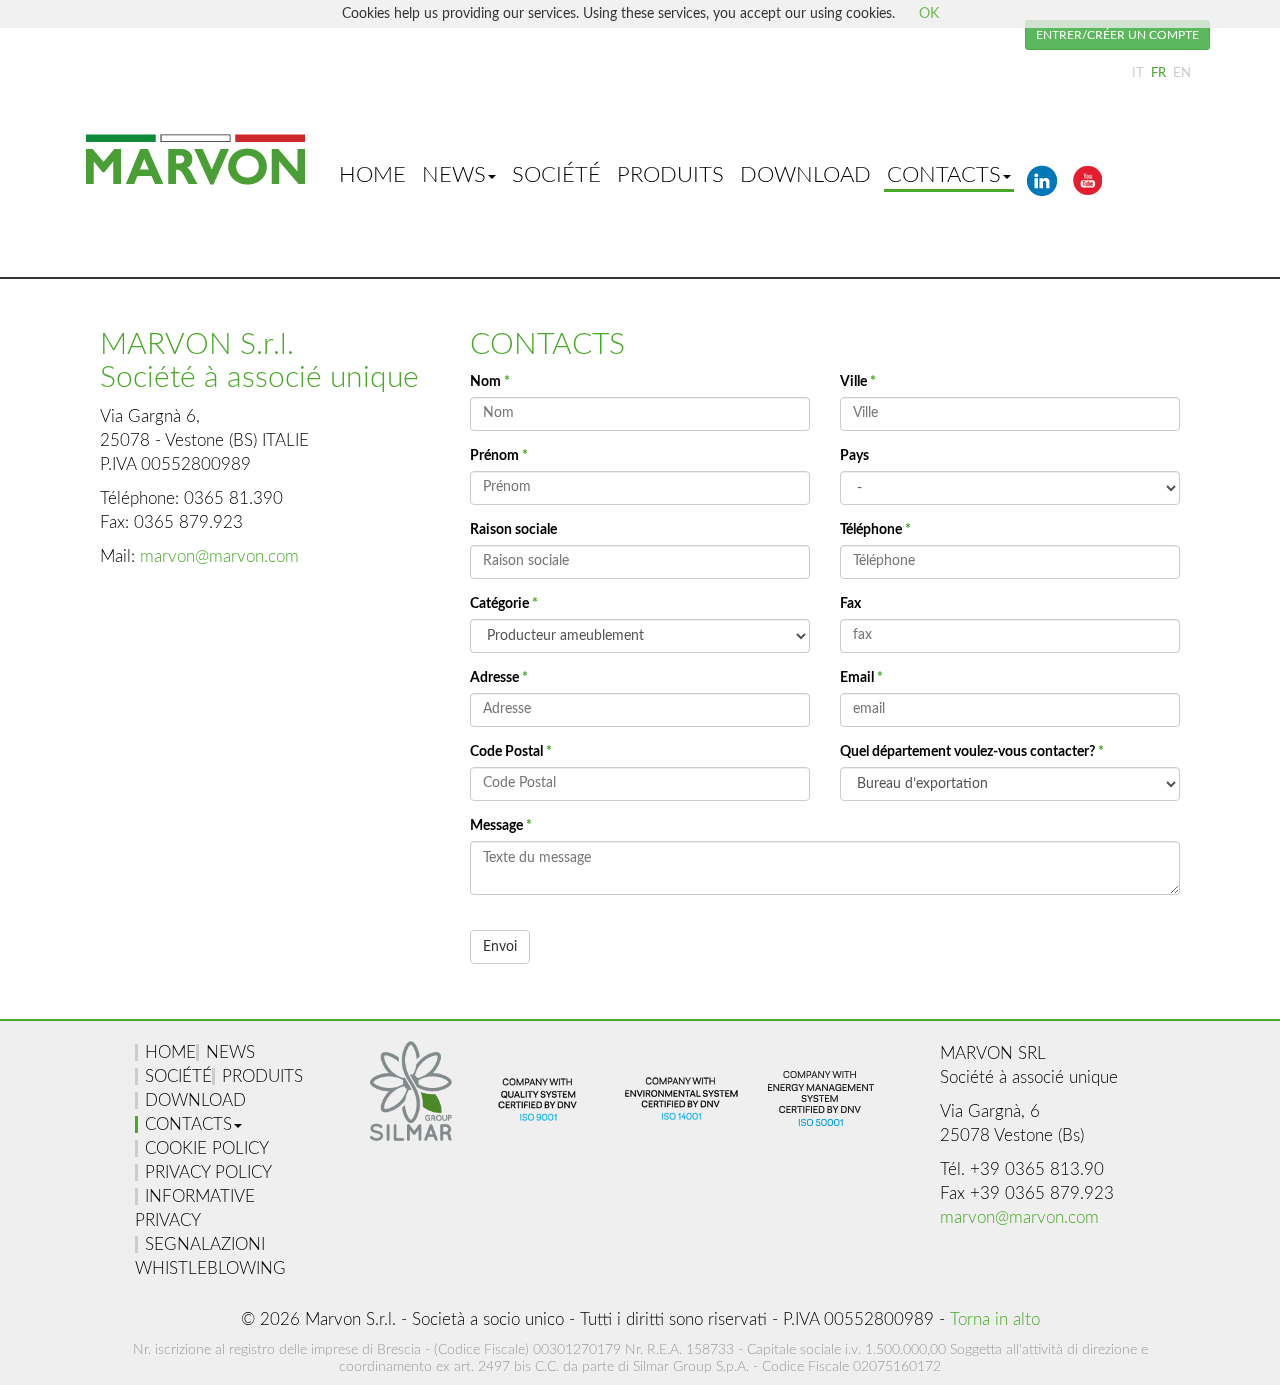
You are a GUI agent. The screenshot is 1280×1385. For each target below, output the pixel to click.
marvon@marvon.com (219, 556)
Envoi (500, 947)
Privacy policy (208, 1172)
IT (1139, 73)
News (230, 1052)
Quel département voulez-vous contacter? (972, 752)
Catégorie (504, 604)
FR (1160, 73)
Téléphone (875, 530)
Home (372, 175)
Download (805, 175)
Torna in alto (995, 1319)
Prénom (499, 456)
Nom (490, 382)
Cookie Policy (207, 1148)
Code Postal (511, 752)
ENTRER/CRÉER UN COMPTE (1117, 35)
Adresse (499, 678)
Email (861, 678)
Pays (854, 456)
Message (501, 826)
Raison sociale (513, 530)
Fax (850, 604)
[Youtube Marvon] (1088, 199)
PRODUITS (670, 175)
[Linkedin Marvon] (1042, 199)
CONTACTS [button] (944, 175)
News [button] (454, 175)
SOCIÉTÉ (556, 175)
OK (929, 14)
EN (1182, 73)
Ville (858, 382)
